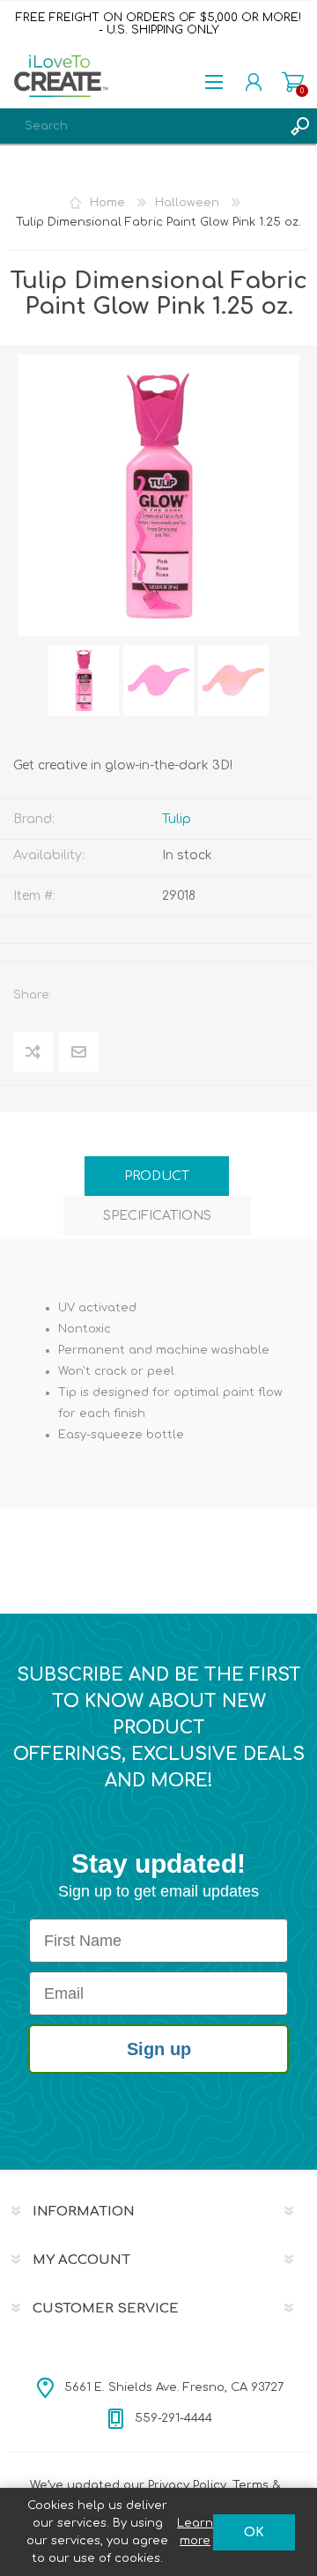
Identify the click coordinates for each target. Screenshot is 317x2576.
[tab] (157, 1176)
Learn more (195, 2532)
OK (254, 2532)
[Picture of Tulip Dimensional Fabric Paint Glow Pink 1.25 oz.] (84, 680)
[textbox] (141, 126)
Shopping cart (293, 82)
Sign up (159, 2049)
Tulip (177, 819)
